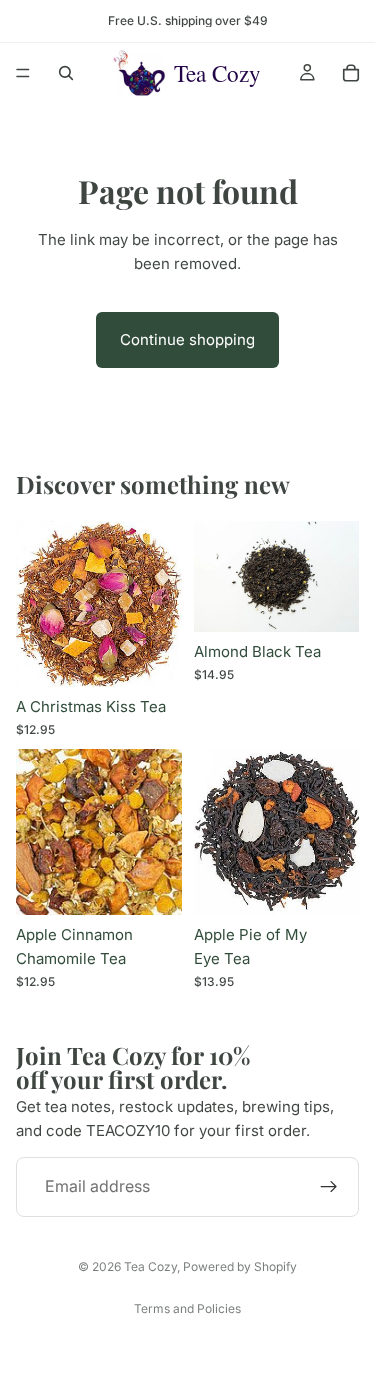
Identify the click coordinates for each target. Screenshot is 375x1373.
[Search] (66, 73)
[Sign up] (329, 1187)
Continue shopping (187, 339)
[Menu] (23, 73)
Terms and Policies (187, 1308)
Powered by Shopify (240, 1266)
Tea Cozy (150, 1266)
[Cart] (351, 73)
